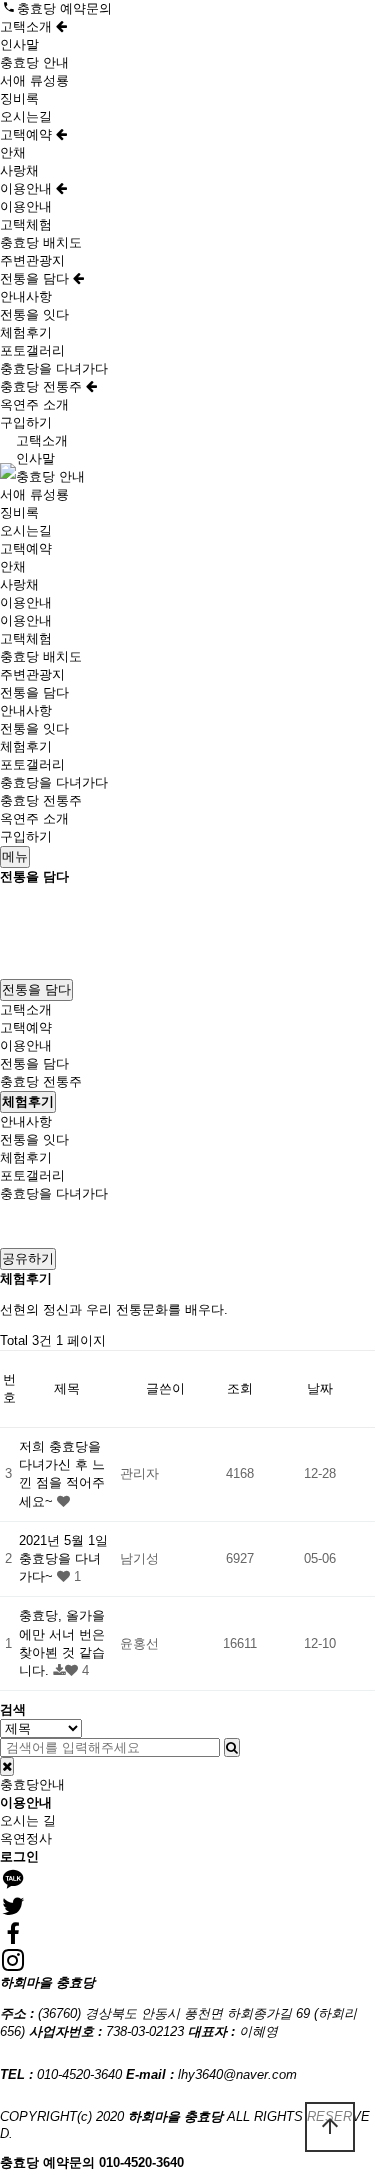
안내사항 (26, 296)
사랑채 (19, 170)
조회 (240, 1388)
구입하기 (26, 422)
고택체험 (26, 224)
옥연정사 (26, 1838)
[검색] (232, 1747)
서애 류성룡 (34, 80)
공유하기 (28, 1258)
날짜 (320, 1388)
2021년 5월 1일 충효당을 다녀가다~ (63, 1558)
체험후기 (26, 332)
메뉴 (15, 856)
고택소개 (28, 26)
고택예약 (28, 134)
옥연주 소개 (34, 404)
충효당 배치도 (41, 242)
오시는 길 (28, 1820)
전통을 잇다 (34, 314)
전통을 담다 (36, 278)
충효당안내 (32, 1784)
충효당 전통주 (43, 386)
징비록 (19, 98)
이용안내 (28, 188)
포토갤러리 (32, 350)
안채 (13, 152)
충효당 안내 (34, 62)
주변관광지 (32, 260)
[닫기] (7, 1766)
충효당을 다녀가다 (54, 368)
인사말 (19, 44)
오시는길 (26, 116)
